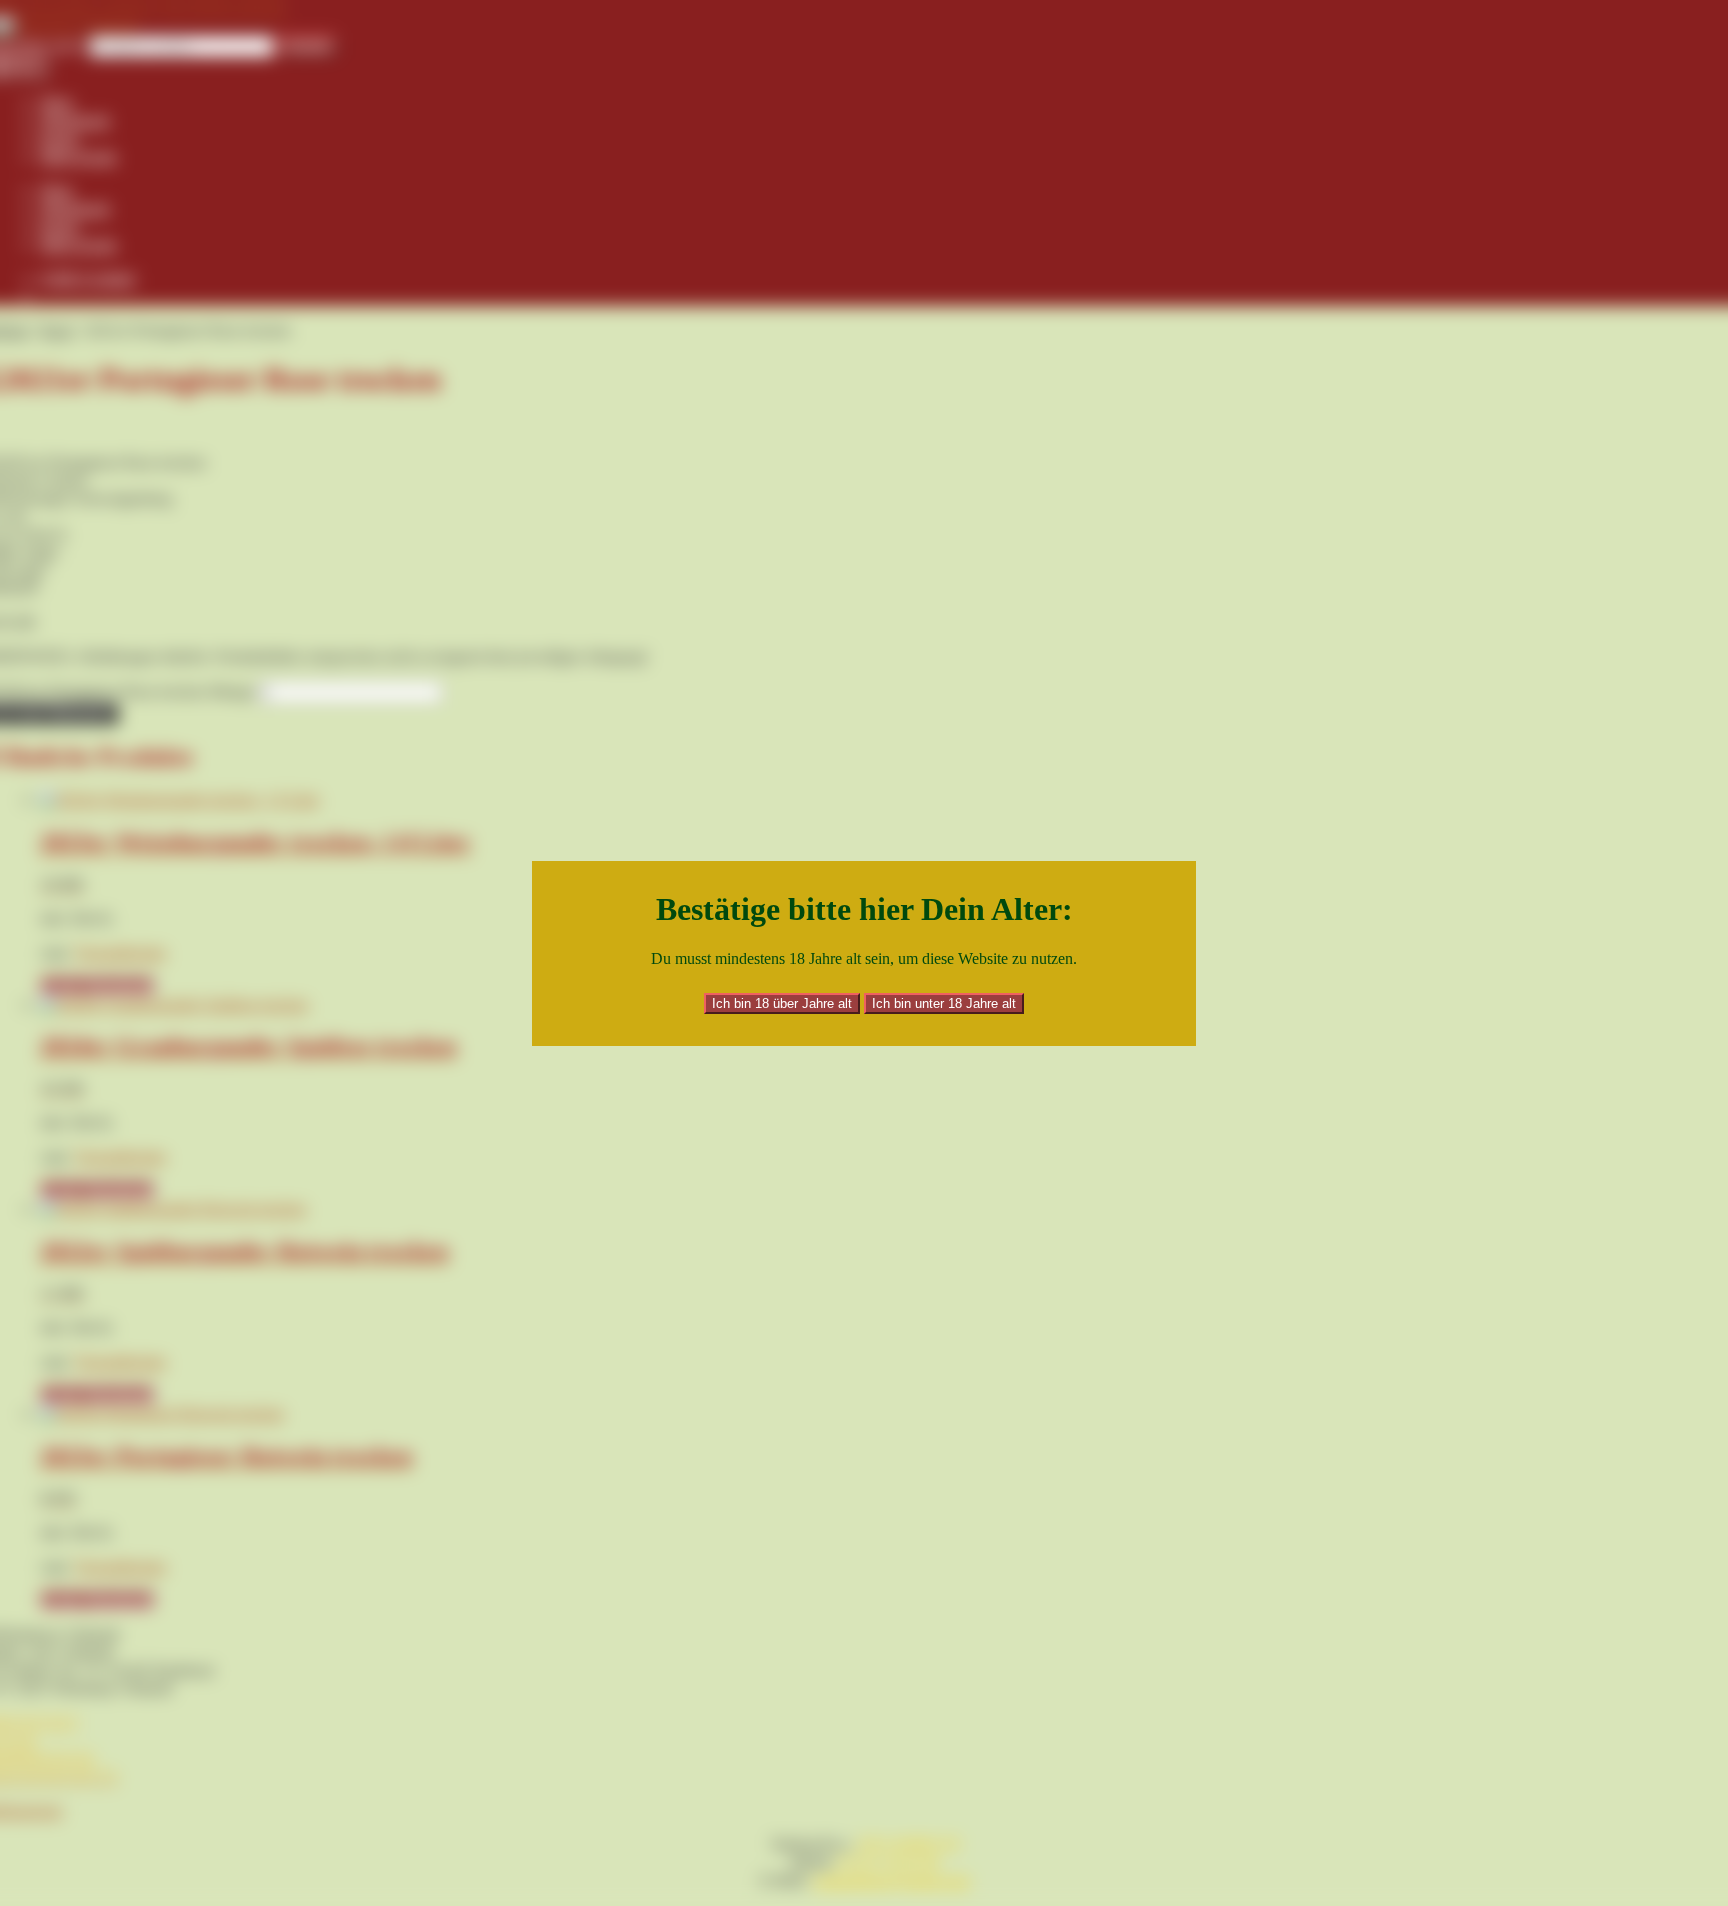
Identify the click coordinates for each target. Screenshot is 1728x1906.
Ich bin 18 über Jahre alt (782, 1003)
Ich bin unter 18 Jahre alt (944, 1003)
